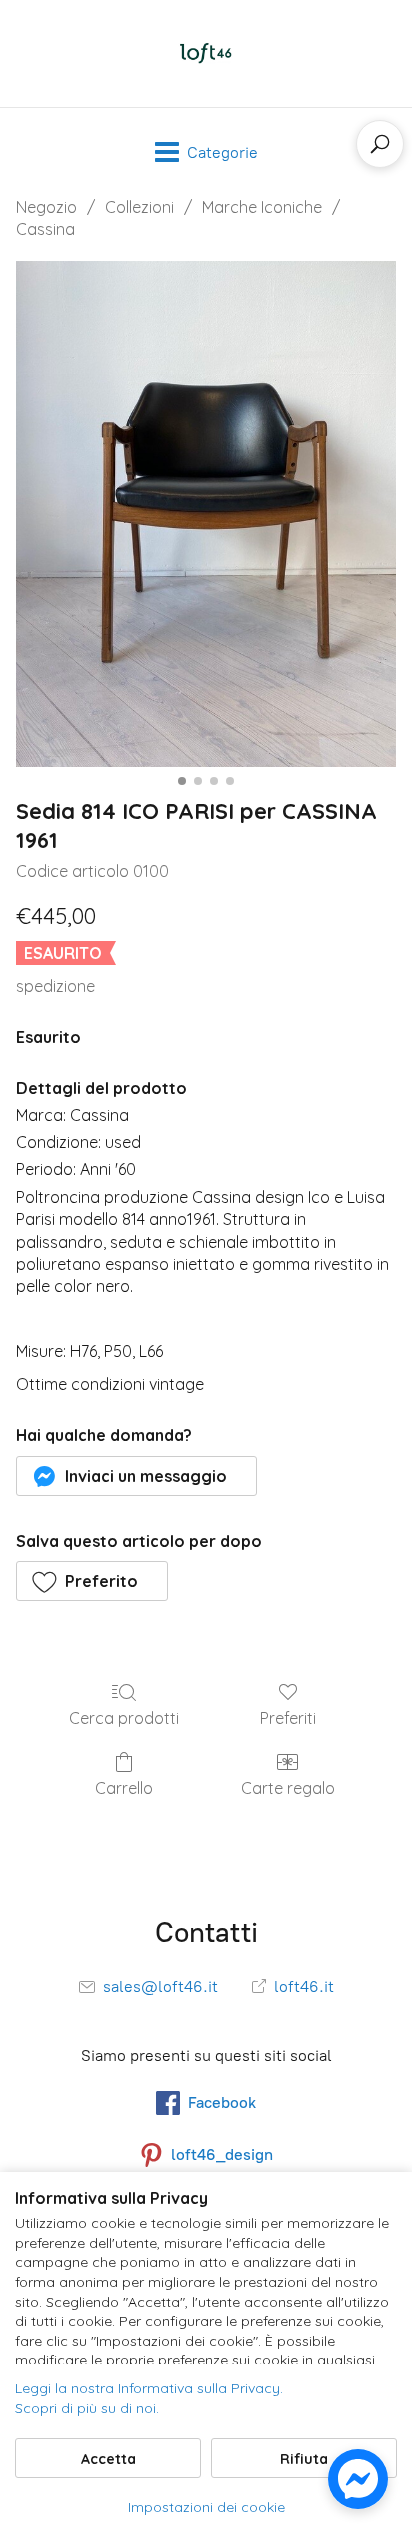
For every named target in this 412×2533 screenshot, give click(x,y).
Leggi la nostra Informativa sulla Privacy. (149, 2388)
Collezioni (139, 207)
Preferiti (288, 1718)
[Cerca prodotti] (380, 144)
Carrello (124, 1788)
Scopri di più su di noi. (87, 2408)
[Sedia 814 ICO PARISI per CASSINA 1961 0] (206, 514)
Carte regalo (288, 1788)
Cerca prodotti (124, 1718)
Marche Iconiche (262, 207)
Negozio (46, 207)
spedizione (55, 986)
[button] (136, 1476)
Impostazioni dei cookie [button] (206, 2507)
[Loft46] (206, 53)
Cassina (45, 229)
